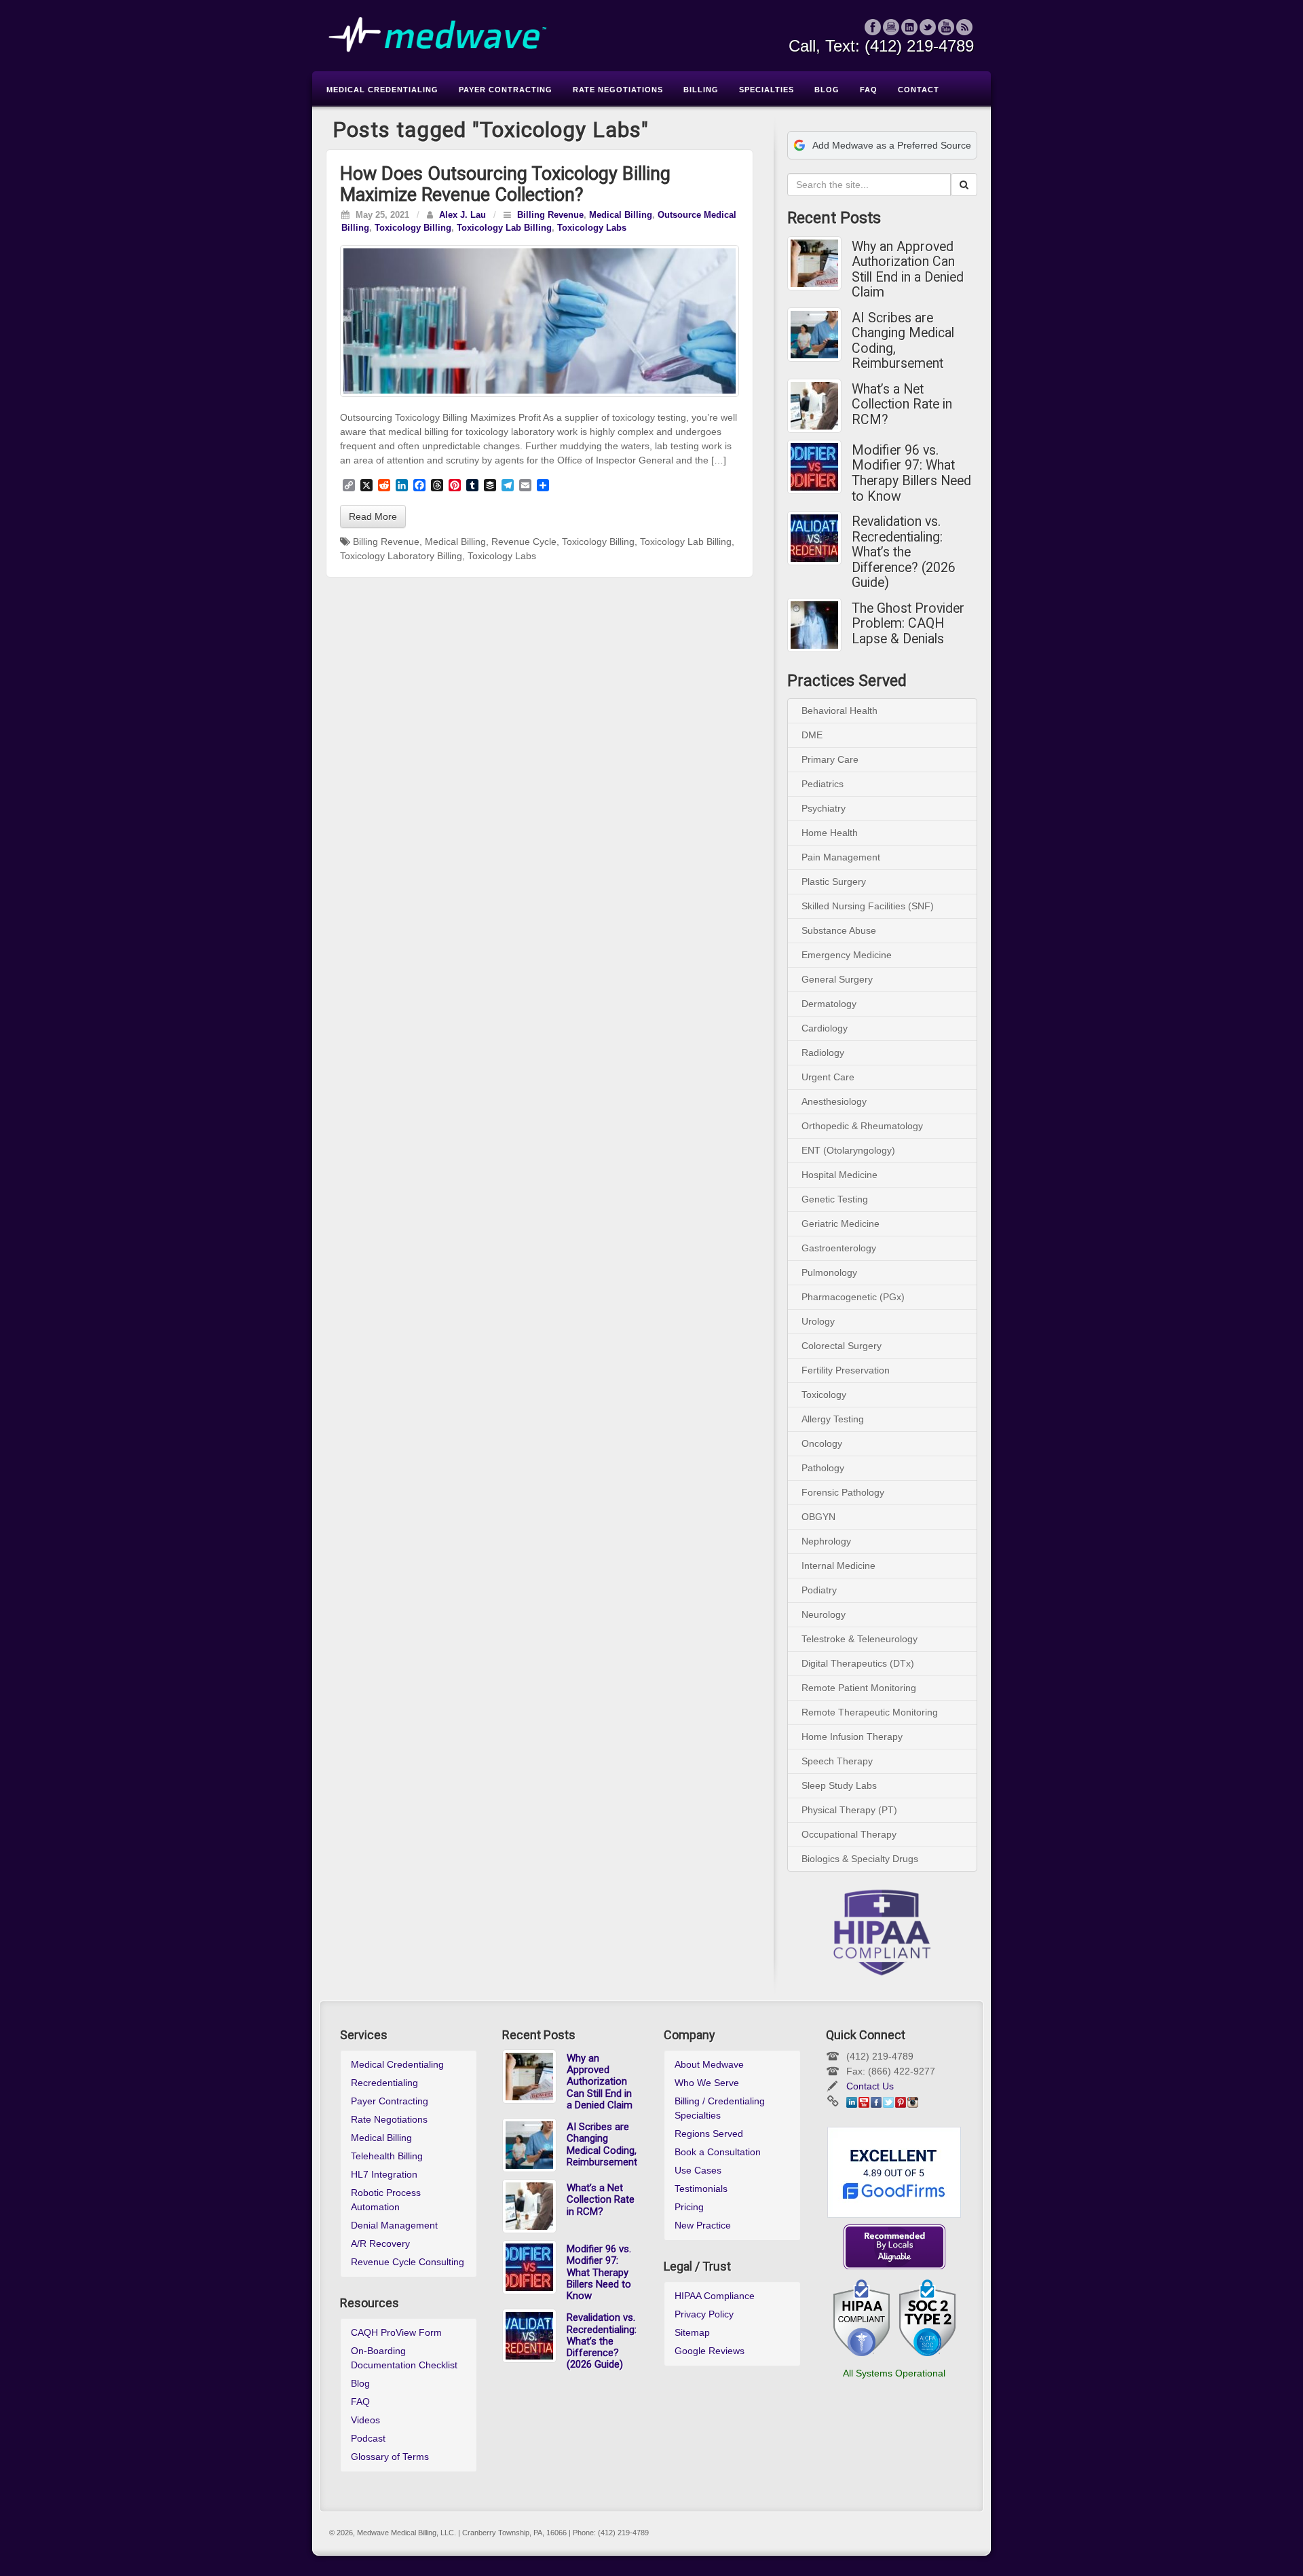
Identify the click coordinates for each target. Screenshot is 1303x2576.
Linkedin (910, 27)
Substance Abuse (839, 930)
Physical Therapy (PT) (849, 1810)
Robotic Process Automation (386, 2200)
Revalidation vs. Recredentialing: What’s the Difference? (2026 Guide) (904, 552)
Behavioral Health (839, 711)
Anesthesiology (834, 1101)
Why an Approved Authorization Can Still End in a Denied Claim (908, 270)
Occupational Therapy (849, 1834)
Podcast (368, 2438)
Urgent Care (828, 1077)
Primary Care (830, 759)
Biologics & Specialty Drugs (860, 1859)
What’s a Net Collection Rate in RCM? (902, 405)
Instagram (891, 27)
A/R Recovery (380, 2243)
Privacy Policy (704, 2314)
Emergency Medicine (847, 955)
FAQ (360, 2402)
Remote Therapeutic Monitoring (870, 1712)
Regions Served (709, 2134)
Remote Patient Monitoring (859, 1688)
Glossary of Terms (390, 2457)
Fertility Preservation (846, 1370)
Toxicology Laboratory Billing (401, 556)
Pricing (689, 2207)
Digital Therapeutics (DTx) (858, 1663)
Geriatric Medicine (841, 1224)
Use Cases (698, 2170)
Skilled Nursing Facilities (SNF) (868, 906)
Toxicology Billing (413, 228)
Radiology (823, 1053)
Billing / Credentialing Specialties (720, 2108)
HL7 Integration (384, 2174)
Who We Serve (707, 2083)
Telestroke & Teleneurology (860, 1639)
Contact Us (870, 2086)
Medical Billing (621, 215)
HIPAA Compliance (715, 2296)
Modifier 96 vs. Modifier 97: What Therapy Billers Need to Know (911, 474)
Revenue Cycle (524, 542)
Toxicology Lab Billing (504, 228)
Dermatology (829, 1004)
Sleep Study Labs (839, 1785)
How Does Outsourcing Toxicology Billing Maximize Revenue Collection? (505, 184)
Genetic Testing (835, 1199)
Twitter (928, 27)
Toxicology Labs (592, 228)
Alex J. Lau (462, 215)
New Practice (703, 2225)
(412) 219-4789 (919, 46)
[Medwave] (651, 35)
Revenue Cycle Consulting (408, 2262)
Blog (360, 2383)
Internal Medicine (838, 1566)
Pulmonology (829, 1272)
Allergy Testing (833, 1419)
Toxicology (824, 1395)
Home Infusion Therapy (852, 1737)
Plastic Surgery (834, 882)
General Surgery (837, 979)
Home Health (830, 833)
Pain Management (841, 857)
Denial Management (394, 2225)
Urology (818, 1321)
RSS (965, 27)
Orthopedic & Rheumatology (862, 1126)
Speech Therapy (837, 1761)
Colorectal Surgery (842, 1346)
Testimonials (701, 2189)
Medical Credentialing (397, 2064)
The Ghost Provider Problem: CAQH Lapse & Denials (908, 624)
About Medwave (709, 2064)
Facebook (873, 27)
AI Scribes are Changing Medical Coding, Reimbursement (903, 341)
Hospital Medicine (839, 1175)
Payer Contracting (390, 2101)
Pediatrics (823, 784)
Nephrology (826, 1541)
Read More (373, 516)
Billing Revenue (550, 215)
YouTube (946, 27)
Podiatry (819, 1590)
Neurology (824, 1614)
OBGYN (818, 1517)
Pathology (823, 1468)
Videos (365, 2420)
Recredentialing (384, 2083)
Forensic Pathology (843, 1492)
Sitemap (692, 2332)
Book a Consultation (718, 2152)
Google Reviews (710, 2351)
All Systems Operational (894, 2373)
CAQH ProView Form (396, 2332)
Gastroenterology (839, 1248)
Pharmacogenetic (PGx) (853, 1297)
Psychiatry (824, 808)
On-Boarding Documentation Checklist (404, 2358)
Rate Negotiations (389, 2119)
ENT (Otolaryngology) (848, 1150)
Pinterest (901, 2102)
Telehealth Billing (387, 2156)
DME (812, 735)
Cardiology (825, 1028)
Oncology (822, 1443)
